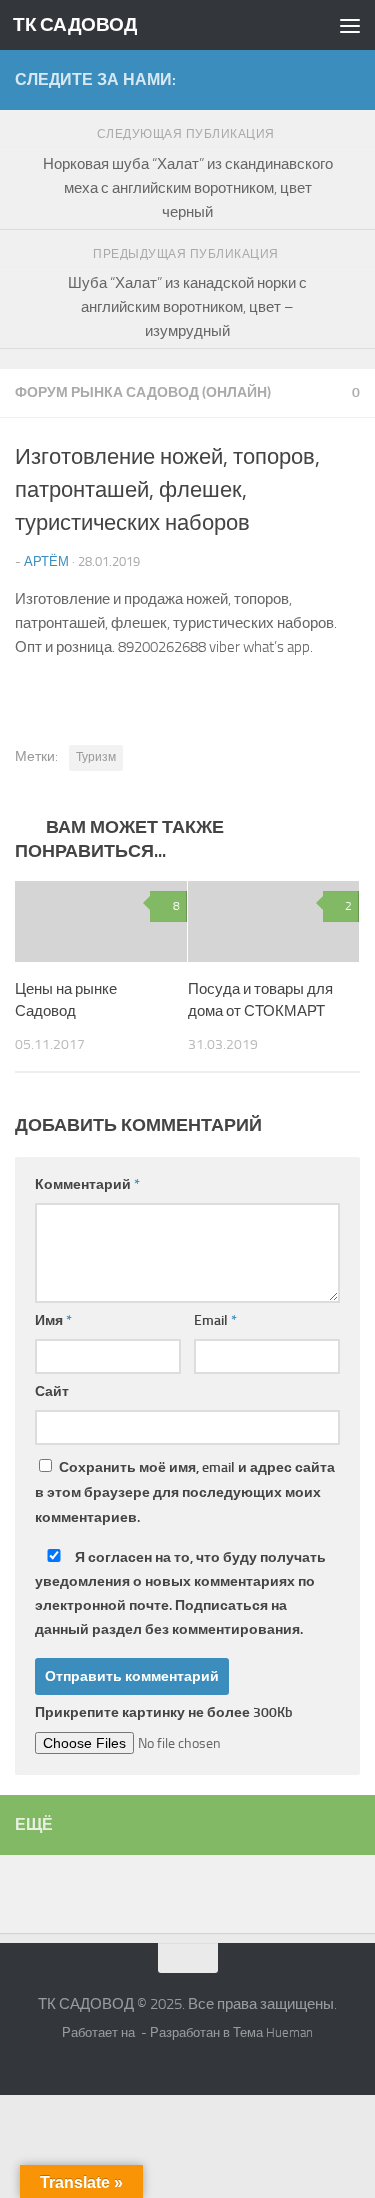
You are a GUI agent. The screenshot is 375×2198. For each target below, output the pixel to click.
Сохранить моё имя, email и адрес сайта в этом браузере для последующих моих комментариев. (185, 1492)
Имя (53, 1320)
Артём (46, 561)
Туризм (96, 757)
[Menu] (350, 25)
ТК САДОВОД (75, 24)
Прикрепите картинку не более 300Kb (164, 1712)
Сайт (52, 1391)
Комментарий (87, 1184)
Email (215, 1320)
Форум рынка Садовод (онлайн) (143, 392)
